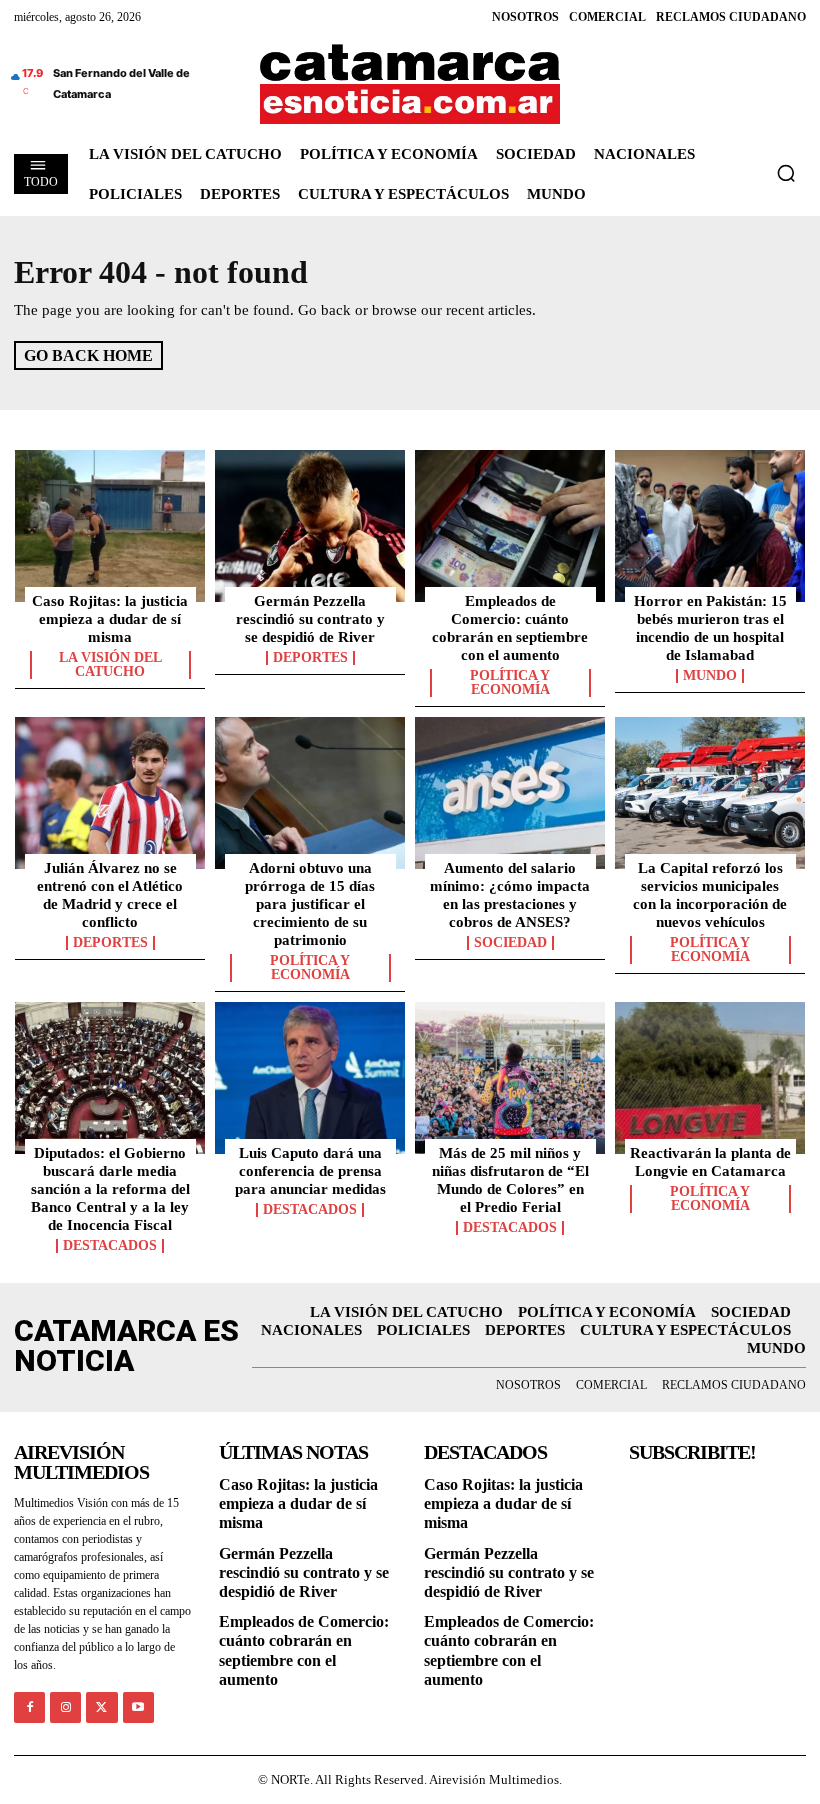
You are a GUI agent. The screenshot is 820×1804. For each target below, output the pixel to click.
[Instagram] (65, 1707)
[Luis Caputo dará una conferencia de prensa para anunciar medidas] (310, 1078)
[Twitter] (101, 1707)
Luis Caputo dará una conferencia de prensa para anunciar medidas (310, 1171)
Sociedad (510, 943)
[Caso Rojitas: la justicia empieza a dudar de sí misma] (110, 526)
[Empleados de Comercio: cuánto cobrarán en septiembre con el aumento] (510, 526)
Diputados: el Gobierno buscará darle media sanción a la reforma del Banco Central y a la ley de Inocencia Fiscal (110, 1189)
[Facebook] (29, 1707)
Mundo (710, 676)
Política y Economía (510, 683)
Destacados (110, 1246)
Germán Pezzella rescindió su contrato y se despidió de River (310, 619)
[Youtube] (138, 1707)
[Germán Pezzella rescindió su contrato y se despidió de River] (310, 526)
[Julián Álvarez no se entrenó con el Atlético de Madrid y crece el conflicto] (110, 793)
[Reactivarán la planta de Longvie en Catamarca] (710, 1078)
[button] (786, 173)
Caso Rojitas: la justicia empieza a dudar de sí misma (110, 619)
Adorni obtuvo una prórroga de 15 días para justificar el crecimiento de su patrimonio (310, 904)
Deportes (310, 658)
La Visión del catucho (110, 665)
